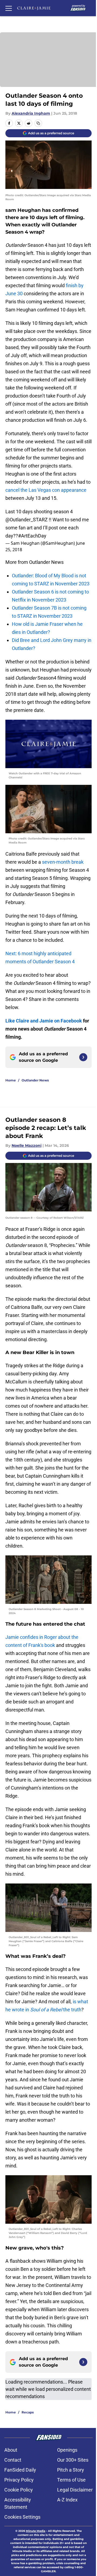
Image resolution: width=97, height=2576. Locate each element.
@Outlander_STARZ (27, 520)
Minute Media (36, 2531)
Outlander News (35, 1080)
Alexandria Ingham (31, 113)
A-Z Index (67, 2500)
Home (11, 1080)
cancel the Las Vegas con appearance (46, 490)
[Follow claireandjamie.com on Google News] (83, 1057)
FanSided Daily (20, 2470)
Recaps (28, 2412)
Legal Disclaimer (75, 2490)
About (11, 2450)
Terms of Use (71, 2480)
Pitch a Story (71, 2470)
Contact (13, 2460)
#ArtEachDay (32, 536)
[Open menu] (9, 8)
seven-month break (62, 862)
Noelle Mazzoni (27, 1145)
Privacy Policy (19, 2480)
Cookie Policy (19, 2490)
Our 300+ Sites (73, 2460)
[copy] (38, 123)
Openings (67, 2450)
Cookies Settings (22, 2517)
